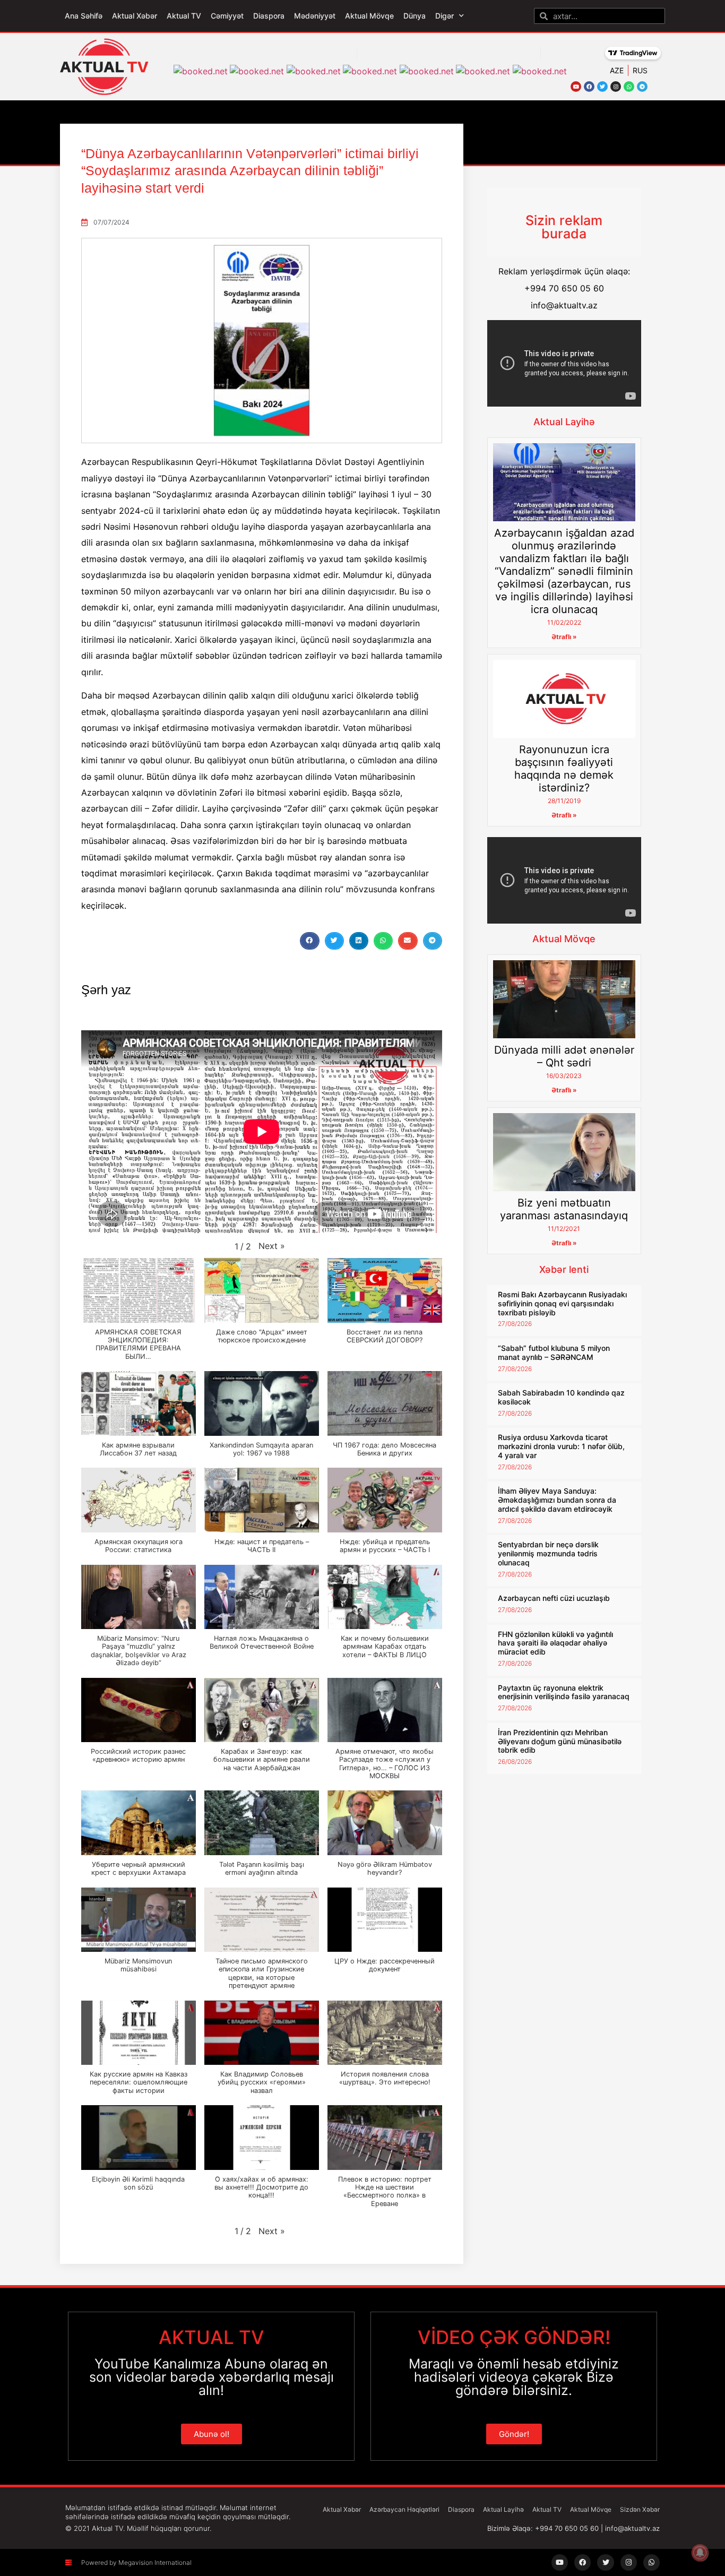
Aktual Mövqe (369, 16)
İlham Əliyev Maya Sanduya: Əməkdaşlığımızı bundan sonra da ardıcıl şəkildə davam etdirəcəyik (557, 1500)
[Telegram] (642, 87)
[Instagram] (616, 87)
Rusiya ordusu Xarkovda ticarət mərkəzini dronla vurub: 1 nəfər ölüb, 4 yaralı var (561, 1446)
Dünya (415, 16)
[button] (309, 941)
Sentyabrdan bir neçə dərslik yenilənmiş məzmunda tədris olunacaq (548, 1553)
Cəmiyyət (227, 16)
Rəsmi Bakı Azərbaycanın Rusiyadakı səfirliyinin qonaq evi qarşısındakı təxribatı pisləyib (562, 1303)
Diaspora (269, 16)
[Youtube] (576, 87)
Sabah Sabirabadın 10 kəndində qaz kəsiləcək (561, 1397)
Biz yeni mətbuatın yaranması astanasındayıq (564, 1209)
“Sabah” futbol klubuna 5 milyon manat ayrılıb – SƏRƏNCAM (554, 1352)
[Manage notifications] (700, 2553)
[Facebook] (589, 87)
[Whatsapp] (629, 87)
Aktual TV (184, 16)
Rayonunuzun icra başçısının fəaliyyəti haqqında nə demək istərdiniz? (564, 769)
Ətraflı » (564, 637)
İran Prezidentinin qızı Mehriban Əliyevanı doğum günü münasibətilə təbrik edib (560, 1741)
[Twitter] (602, 87)
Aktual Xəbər (135, 16)
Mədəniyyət (315, 16)
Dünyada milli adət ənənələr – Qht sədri (564, 1056)
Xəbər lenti (564, 1269)
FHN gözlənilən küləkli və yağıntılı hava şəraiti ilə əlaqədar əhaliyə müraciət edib (555, 1643)
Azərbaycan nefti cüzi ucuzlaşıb (554, 1598)
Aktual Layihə (564, 422)
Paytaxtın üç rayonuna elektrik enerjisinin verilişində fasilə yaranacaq (564, 1692)
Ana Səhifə (84, 16)
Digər (445, 16)
